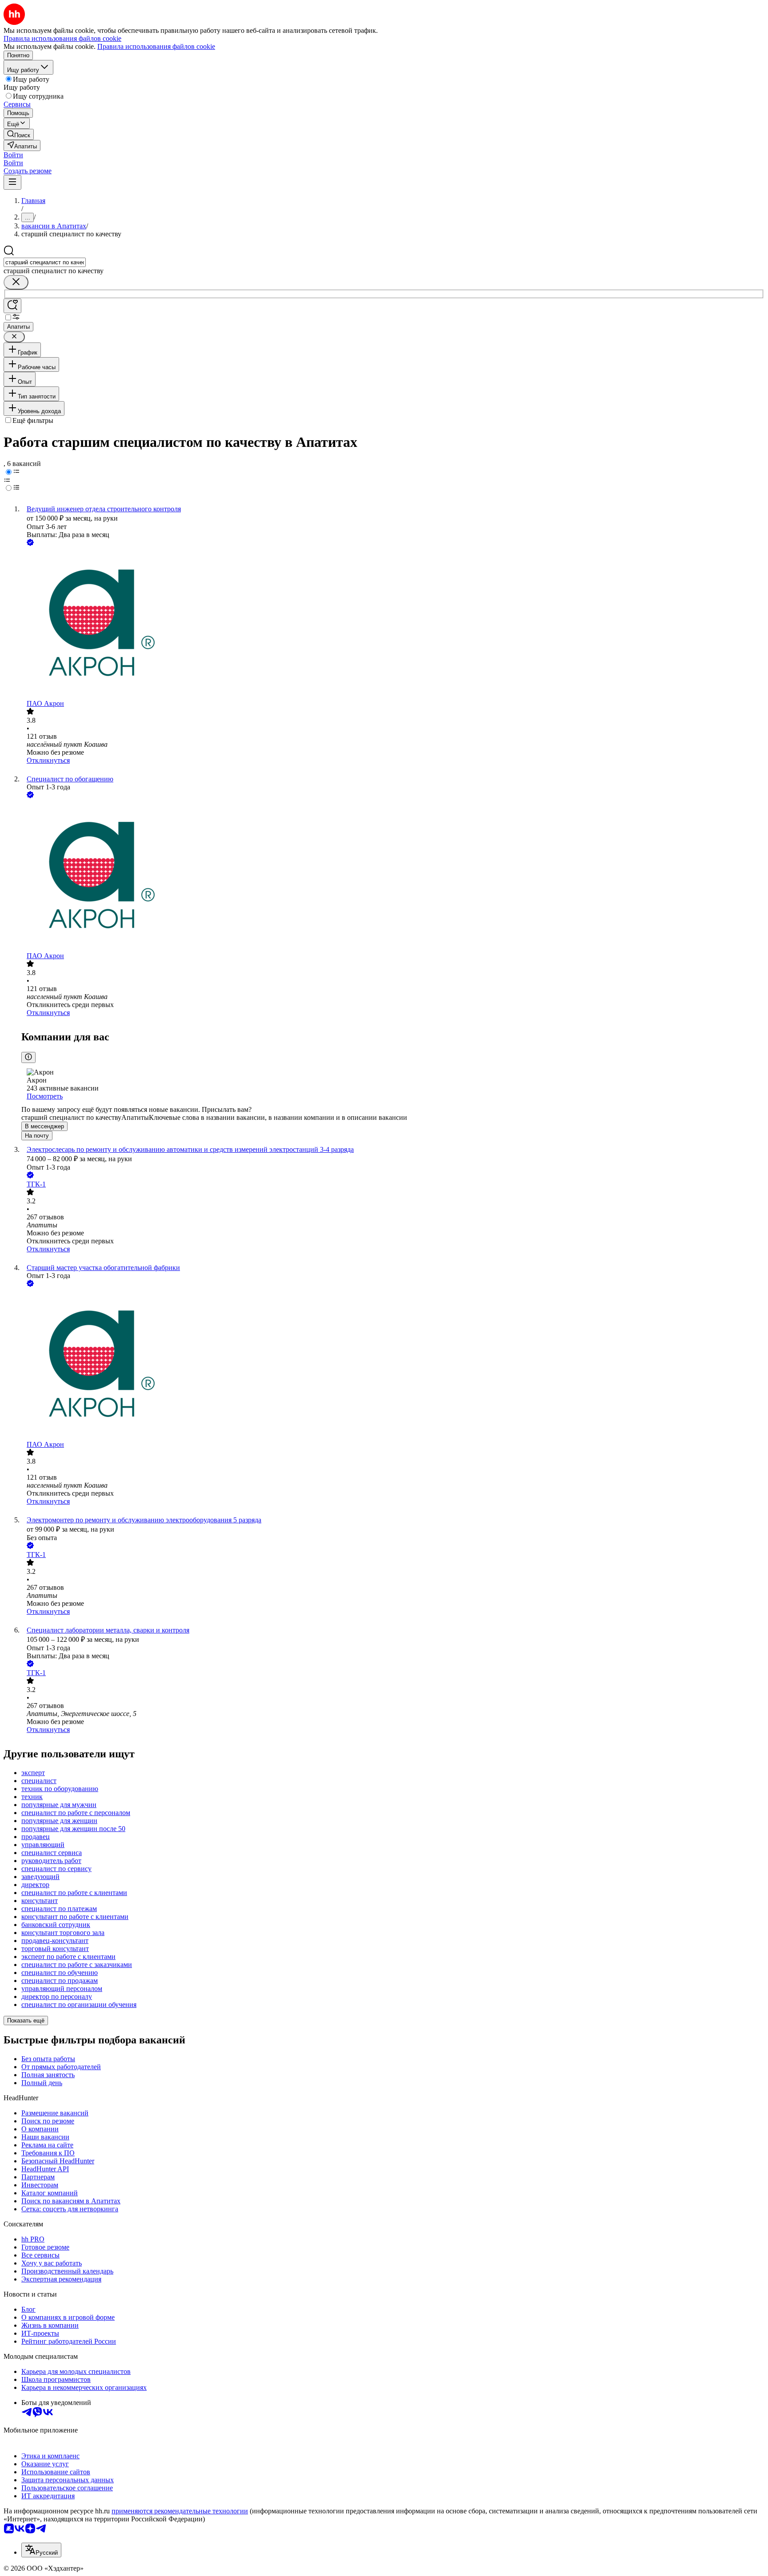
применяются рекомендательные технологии (180, 2511)
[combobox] (45, 262)
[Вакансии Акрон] (393, 624)
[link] (19, 134)
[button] (13, 155)
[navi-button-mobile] (12, 182)
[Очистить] (16, 282)
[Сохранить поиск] (12, 306)
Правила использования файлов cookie (156, 46)
